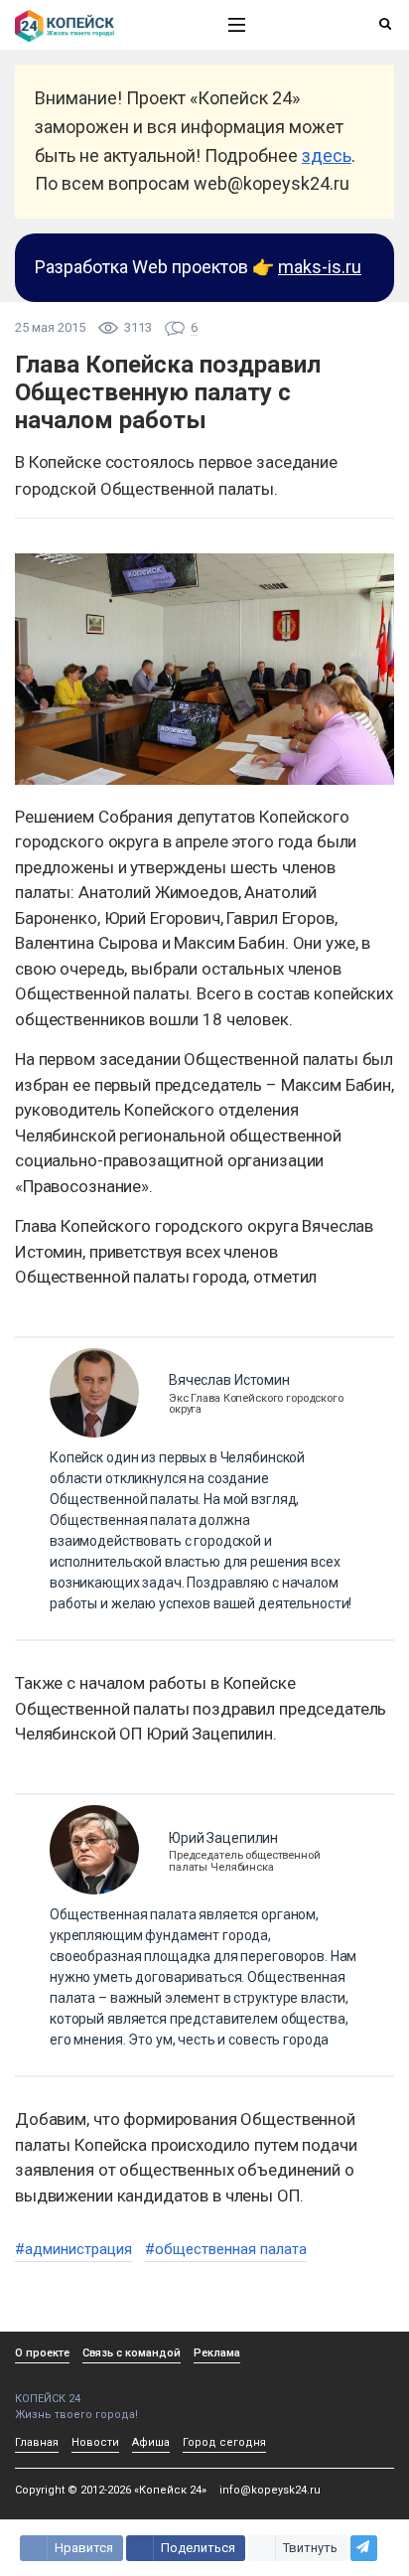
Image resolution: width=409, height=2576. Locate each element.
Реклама (217, 2353)
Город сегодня (224, 2442)
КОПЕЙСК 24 (48, 2399)
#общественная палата (226, 2249)
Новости (95, 2442)
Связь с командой (132, 2353)
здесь (327, 155)
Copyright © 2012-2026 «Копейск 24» (111, 2490)
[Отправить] (364, 2548)
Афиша (151, 2442)
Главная (37, 2442)
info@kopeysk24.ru (270, 2490)
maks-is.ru (320, 267)
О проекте (42, 2353)
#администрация (73, 2249)
